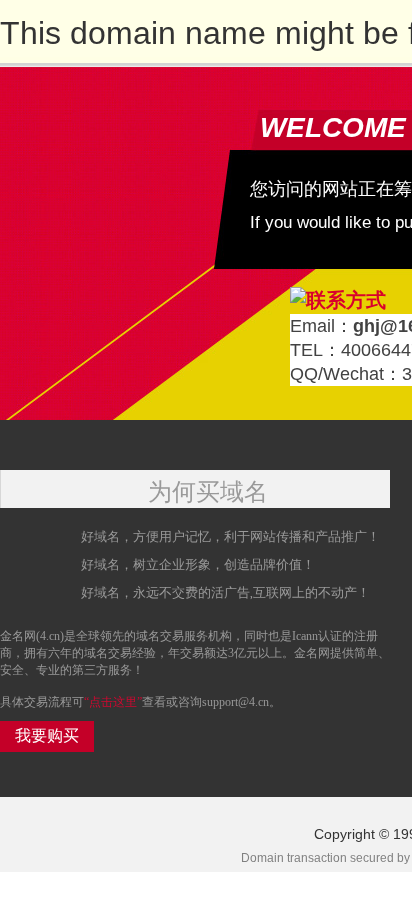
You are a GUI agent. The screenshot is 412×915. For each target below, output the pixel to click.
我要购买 (47, 735)
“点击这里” (113, 702)
